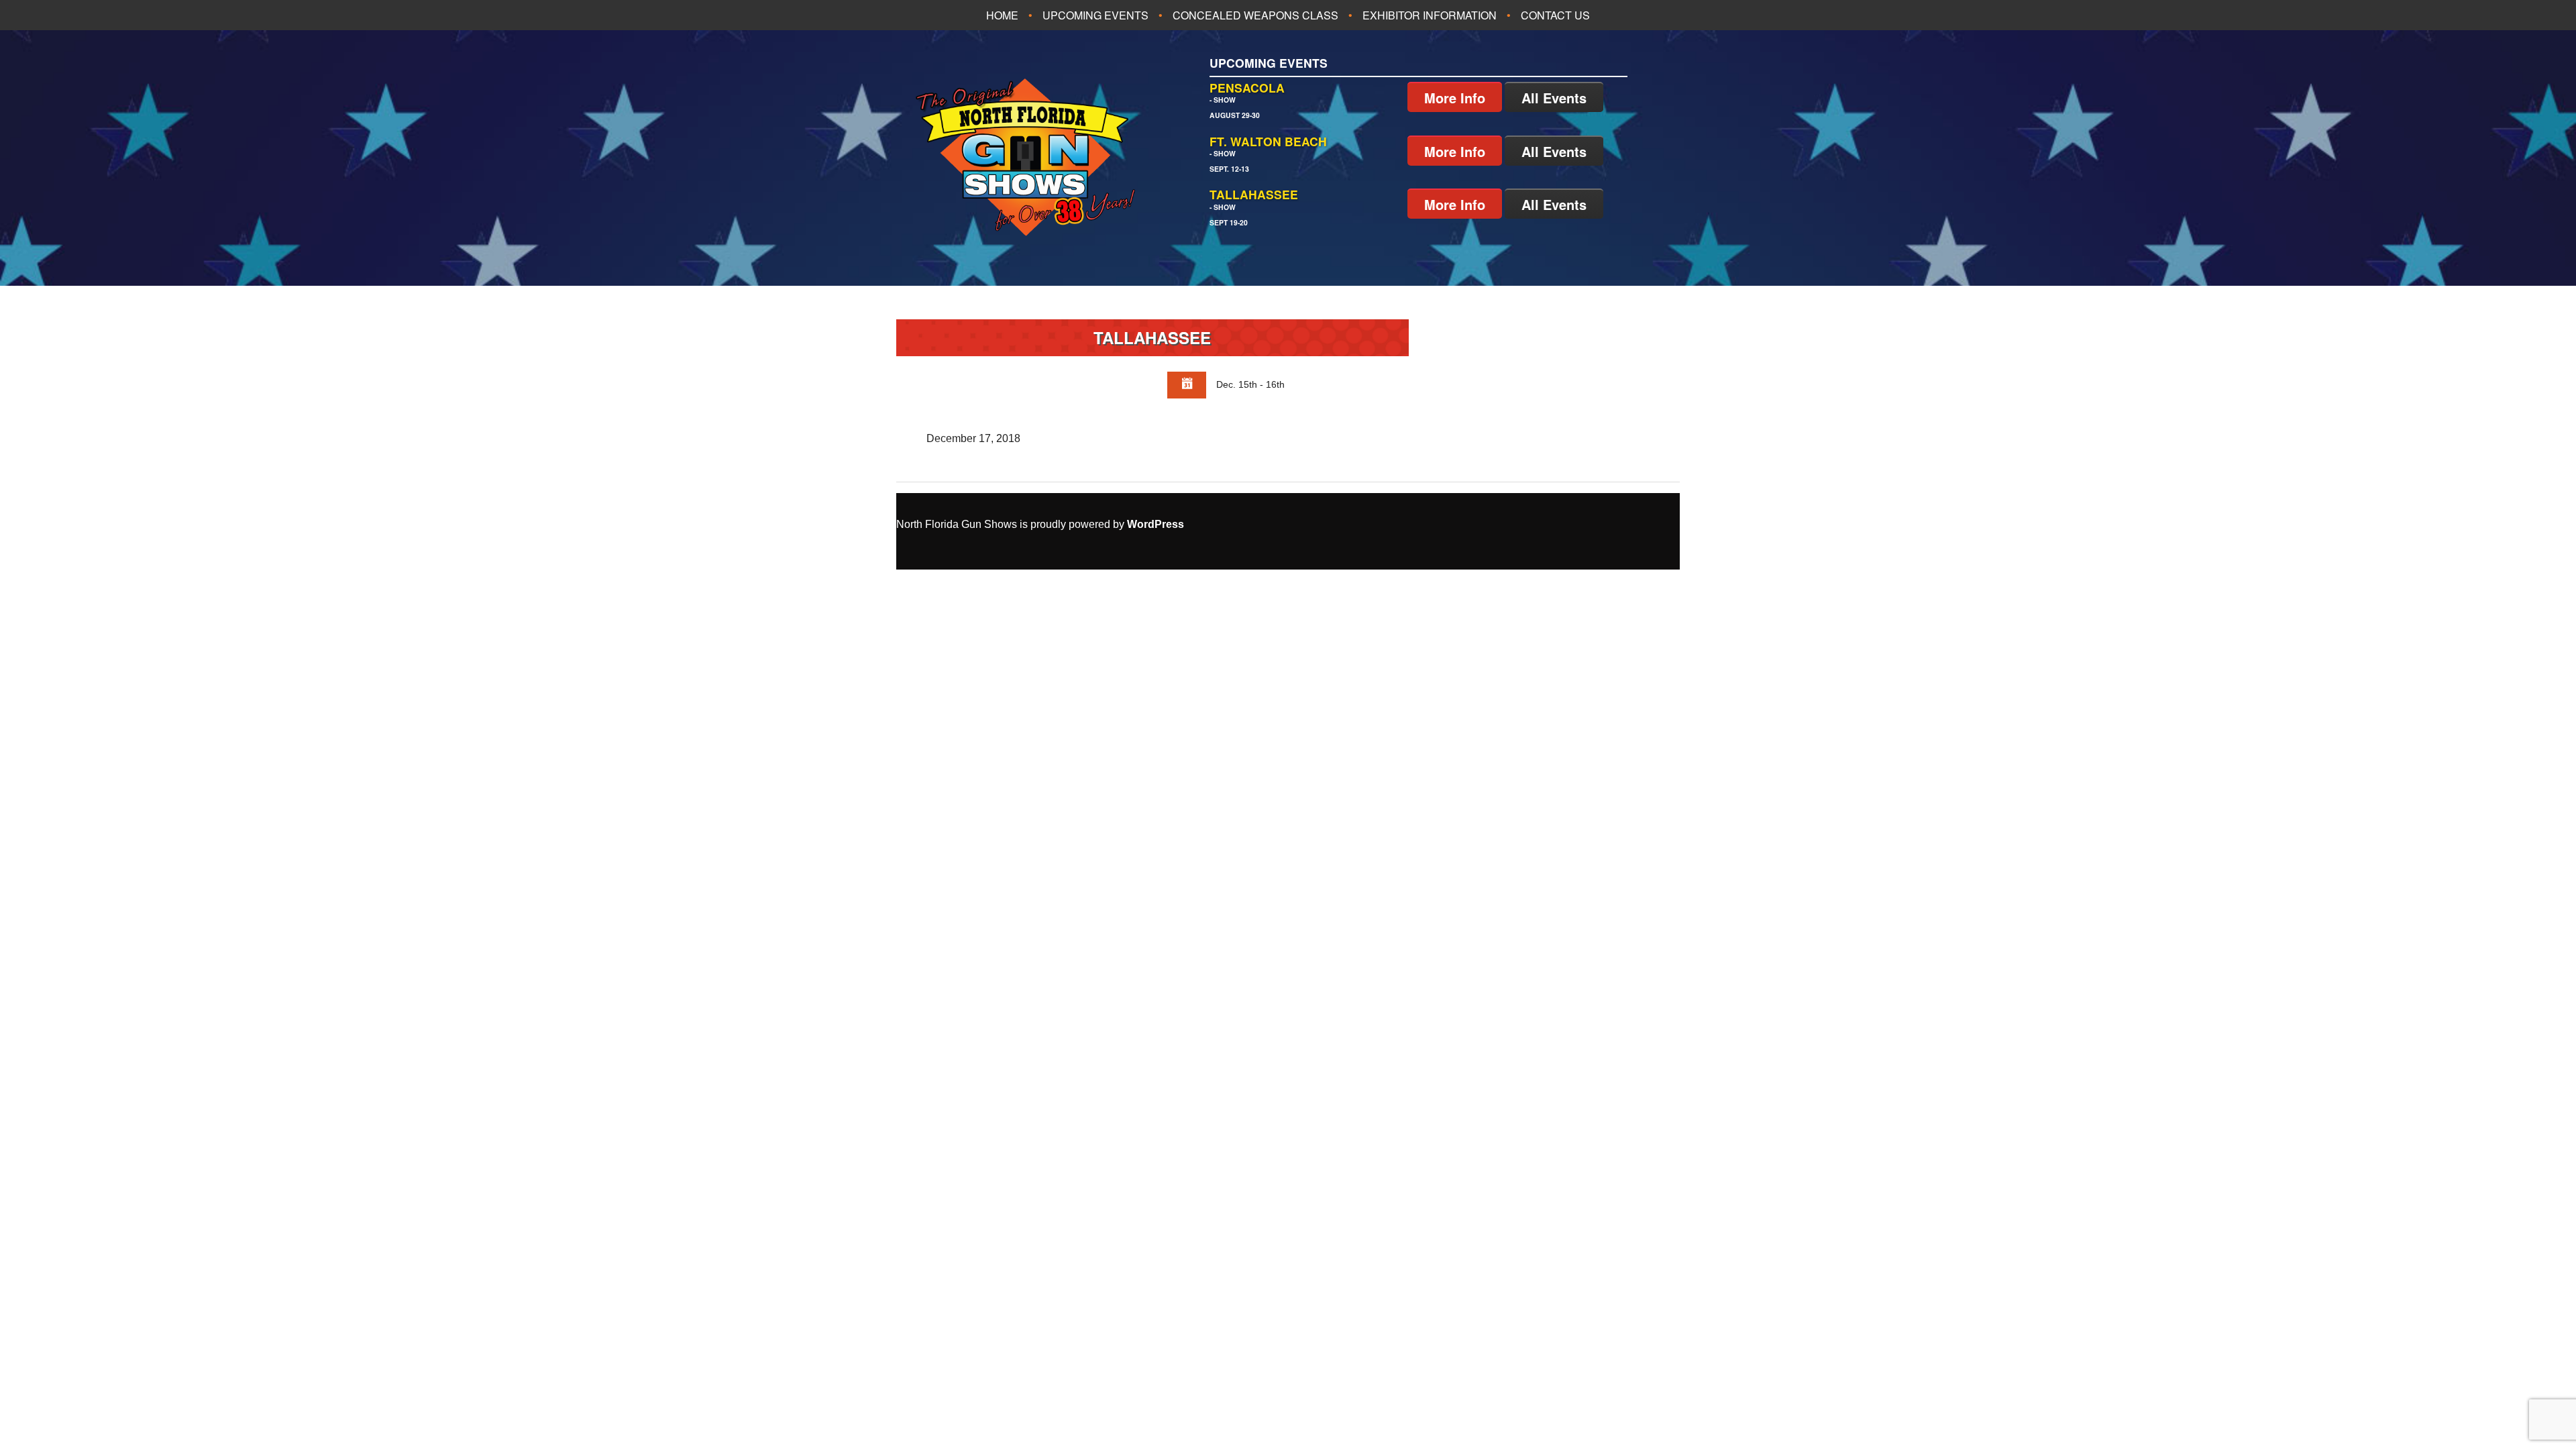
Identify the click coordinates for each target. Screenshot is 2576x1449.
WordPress (1156, 524)
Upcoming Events (1095, 15)
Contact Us (1555, 15)
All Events (1554, 98)
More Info (1455, 98)
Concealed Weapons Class (1255, 15)
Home (1002, 15)
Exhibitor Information (1430, 15)
